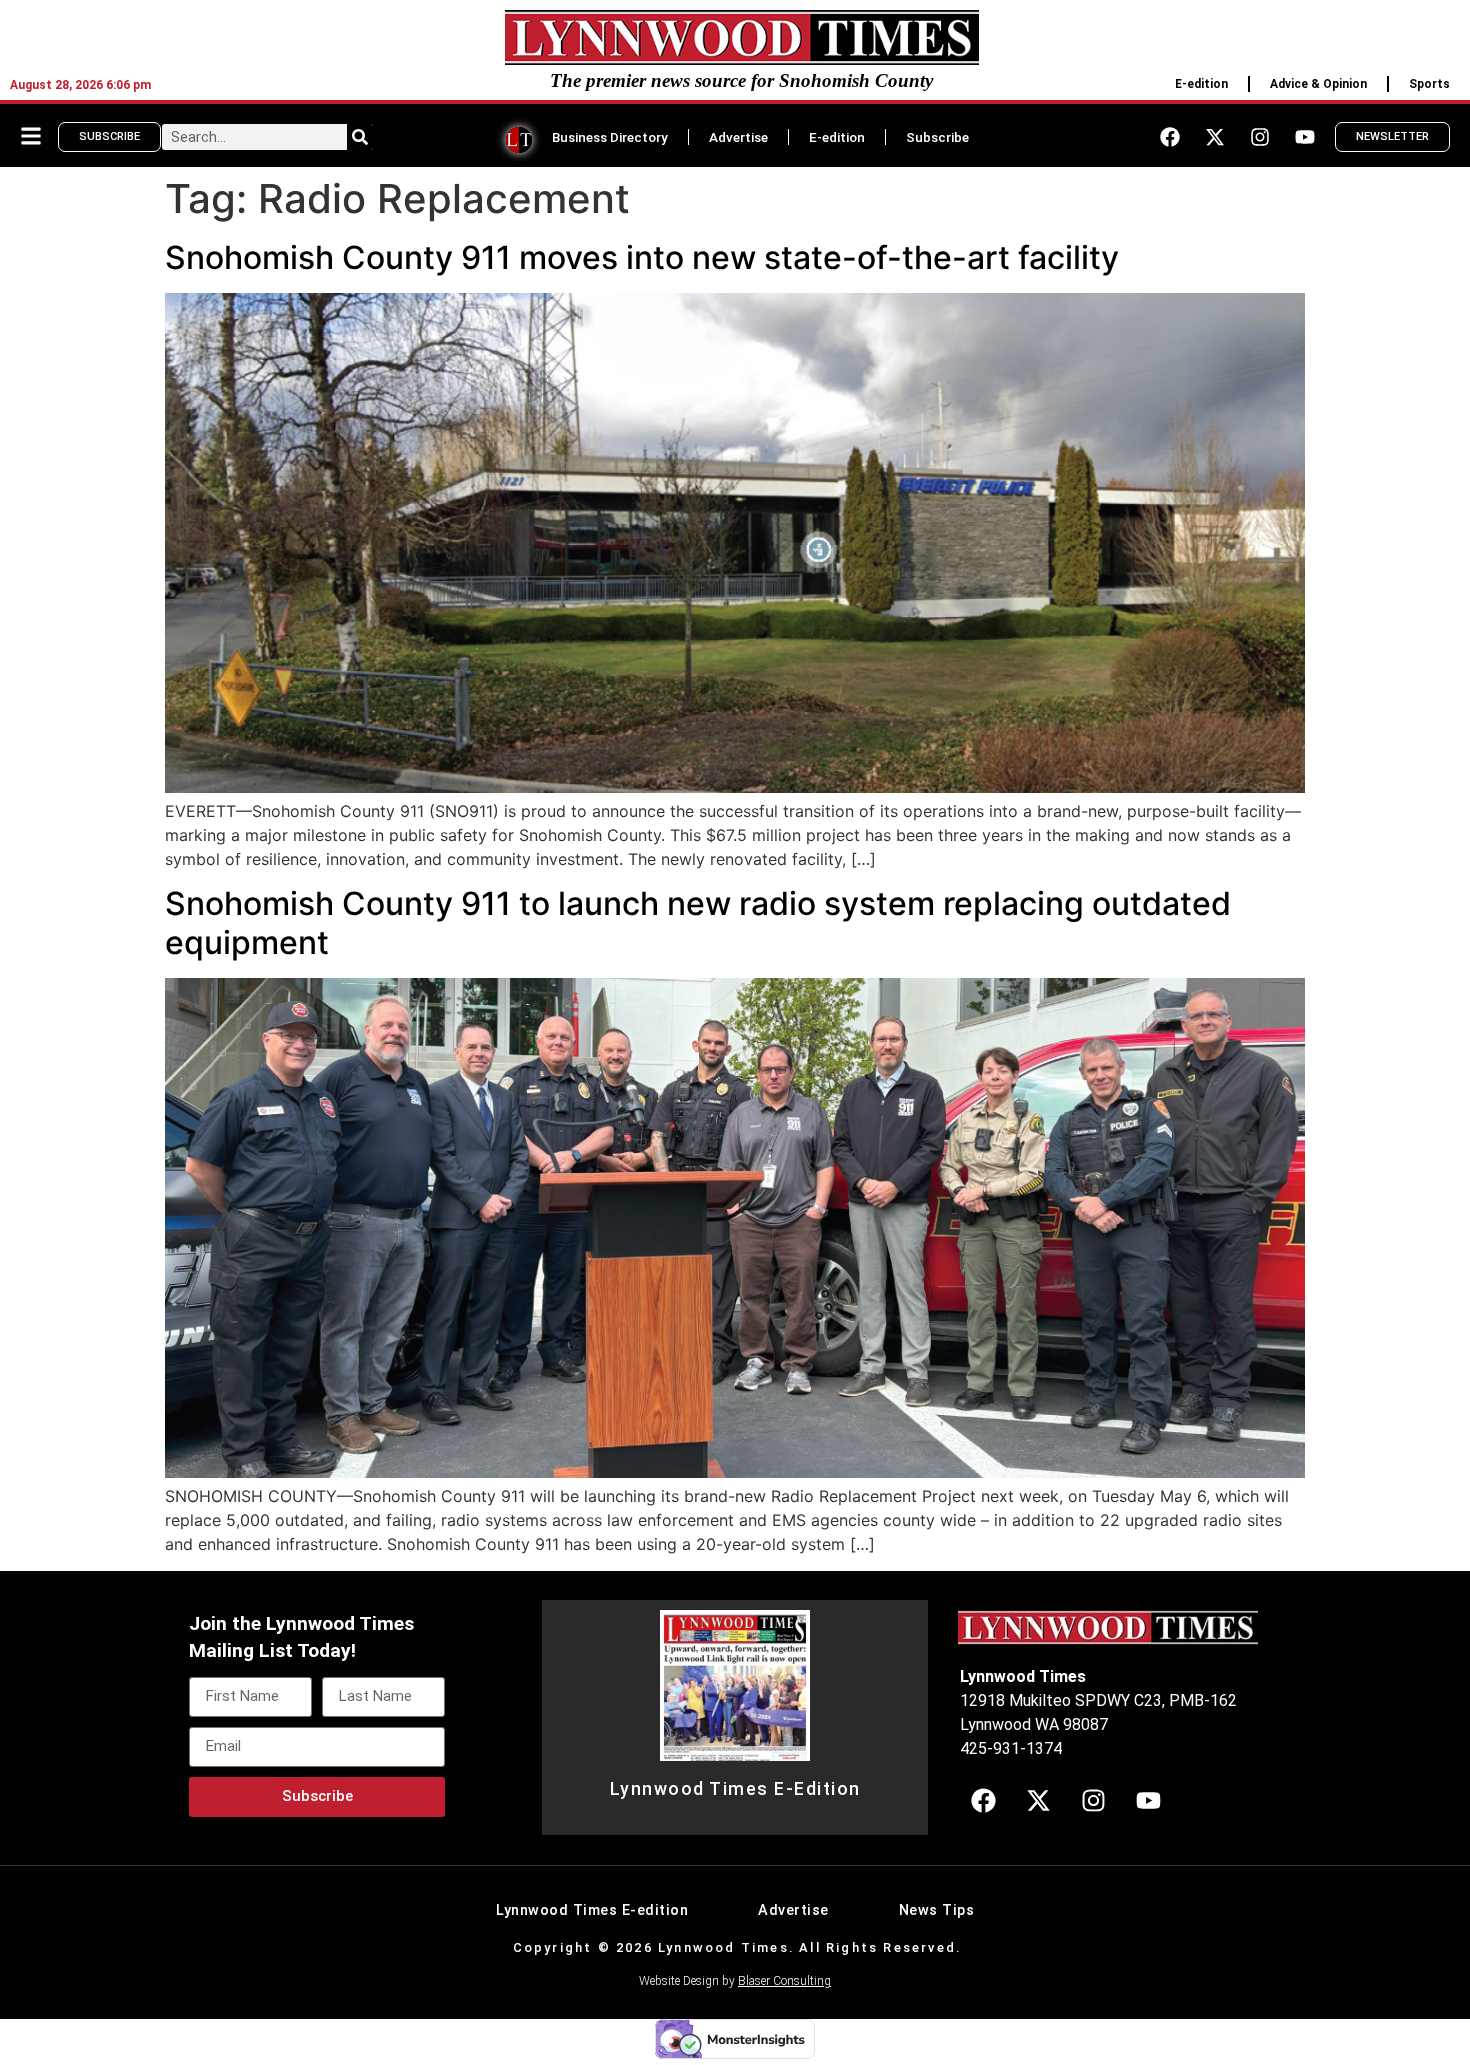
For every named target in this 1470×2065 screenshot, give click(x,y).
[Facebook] (1170, 137)
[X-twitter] (1215, 137)
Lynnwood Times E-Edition (735, 1789)
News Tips (937, 1910)
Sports (1429, 84)
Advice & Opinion (1318, 84)
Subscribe (937, 137)
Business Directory (610, 137)
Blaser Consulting (784, 1981)
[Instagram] (1260, 137)
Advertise (738, 137)
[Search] (360, 137)
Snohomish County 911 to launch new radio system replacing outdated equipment (698, 922)
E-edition (1201, 84)
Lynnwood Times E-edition (592, 1910)
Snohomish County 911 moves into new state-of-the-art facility (642, 257)
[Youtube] (1305, 137)
